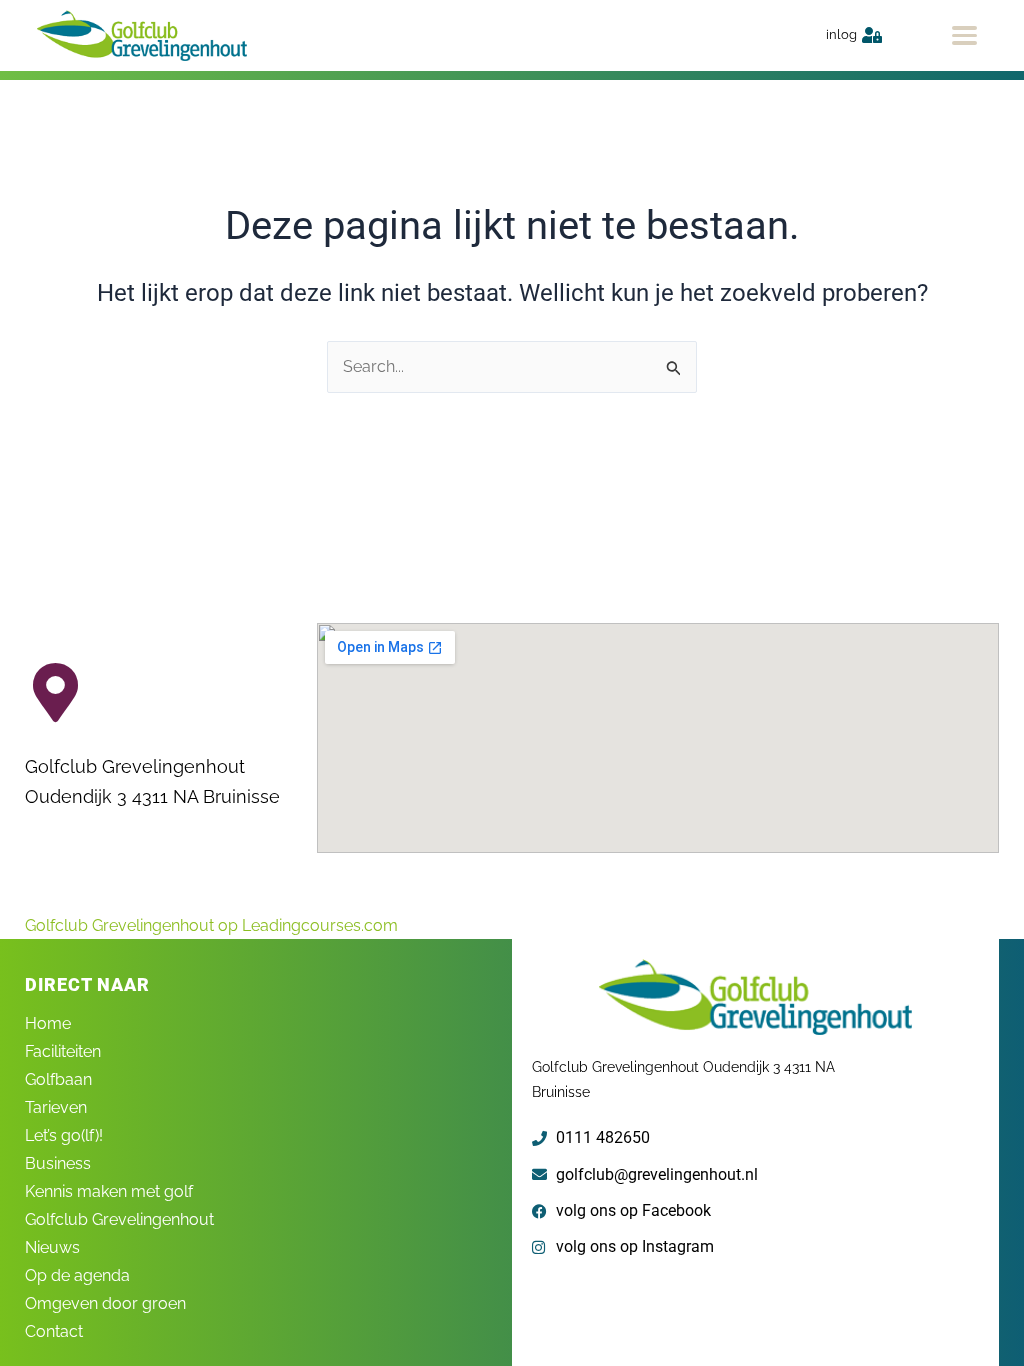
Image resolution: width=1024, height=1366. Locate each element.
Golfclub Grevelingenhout (119, 1219)
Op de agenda (77, 1275)
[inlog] (872, 35)
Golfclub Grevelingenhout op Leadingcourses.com (211, 925)
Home (48, 1023)
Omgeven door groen (105, 1303)
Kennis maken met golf (109, 1191)
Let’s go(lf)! (64, 1135)
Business (58, 1163)
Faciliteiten (63, 1051)
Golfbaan (58, 1079)
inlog (841, 34)
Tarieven (56, 1107)
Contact (54, 1331)
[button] (964, 35)
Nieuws (52, 1247)
